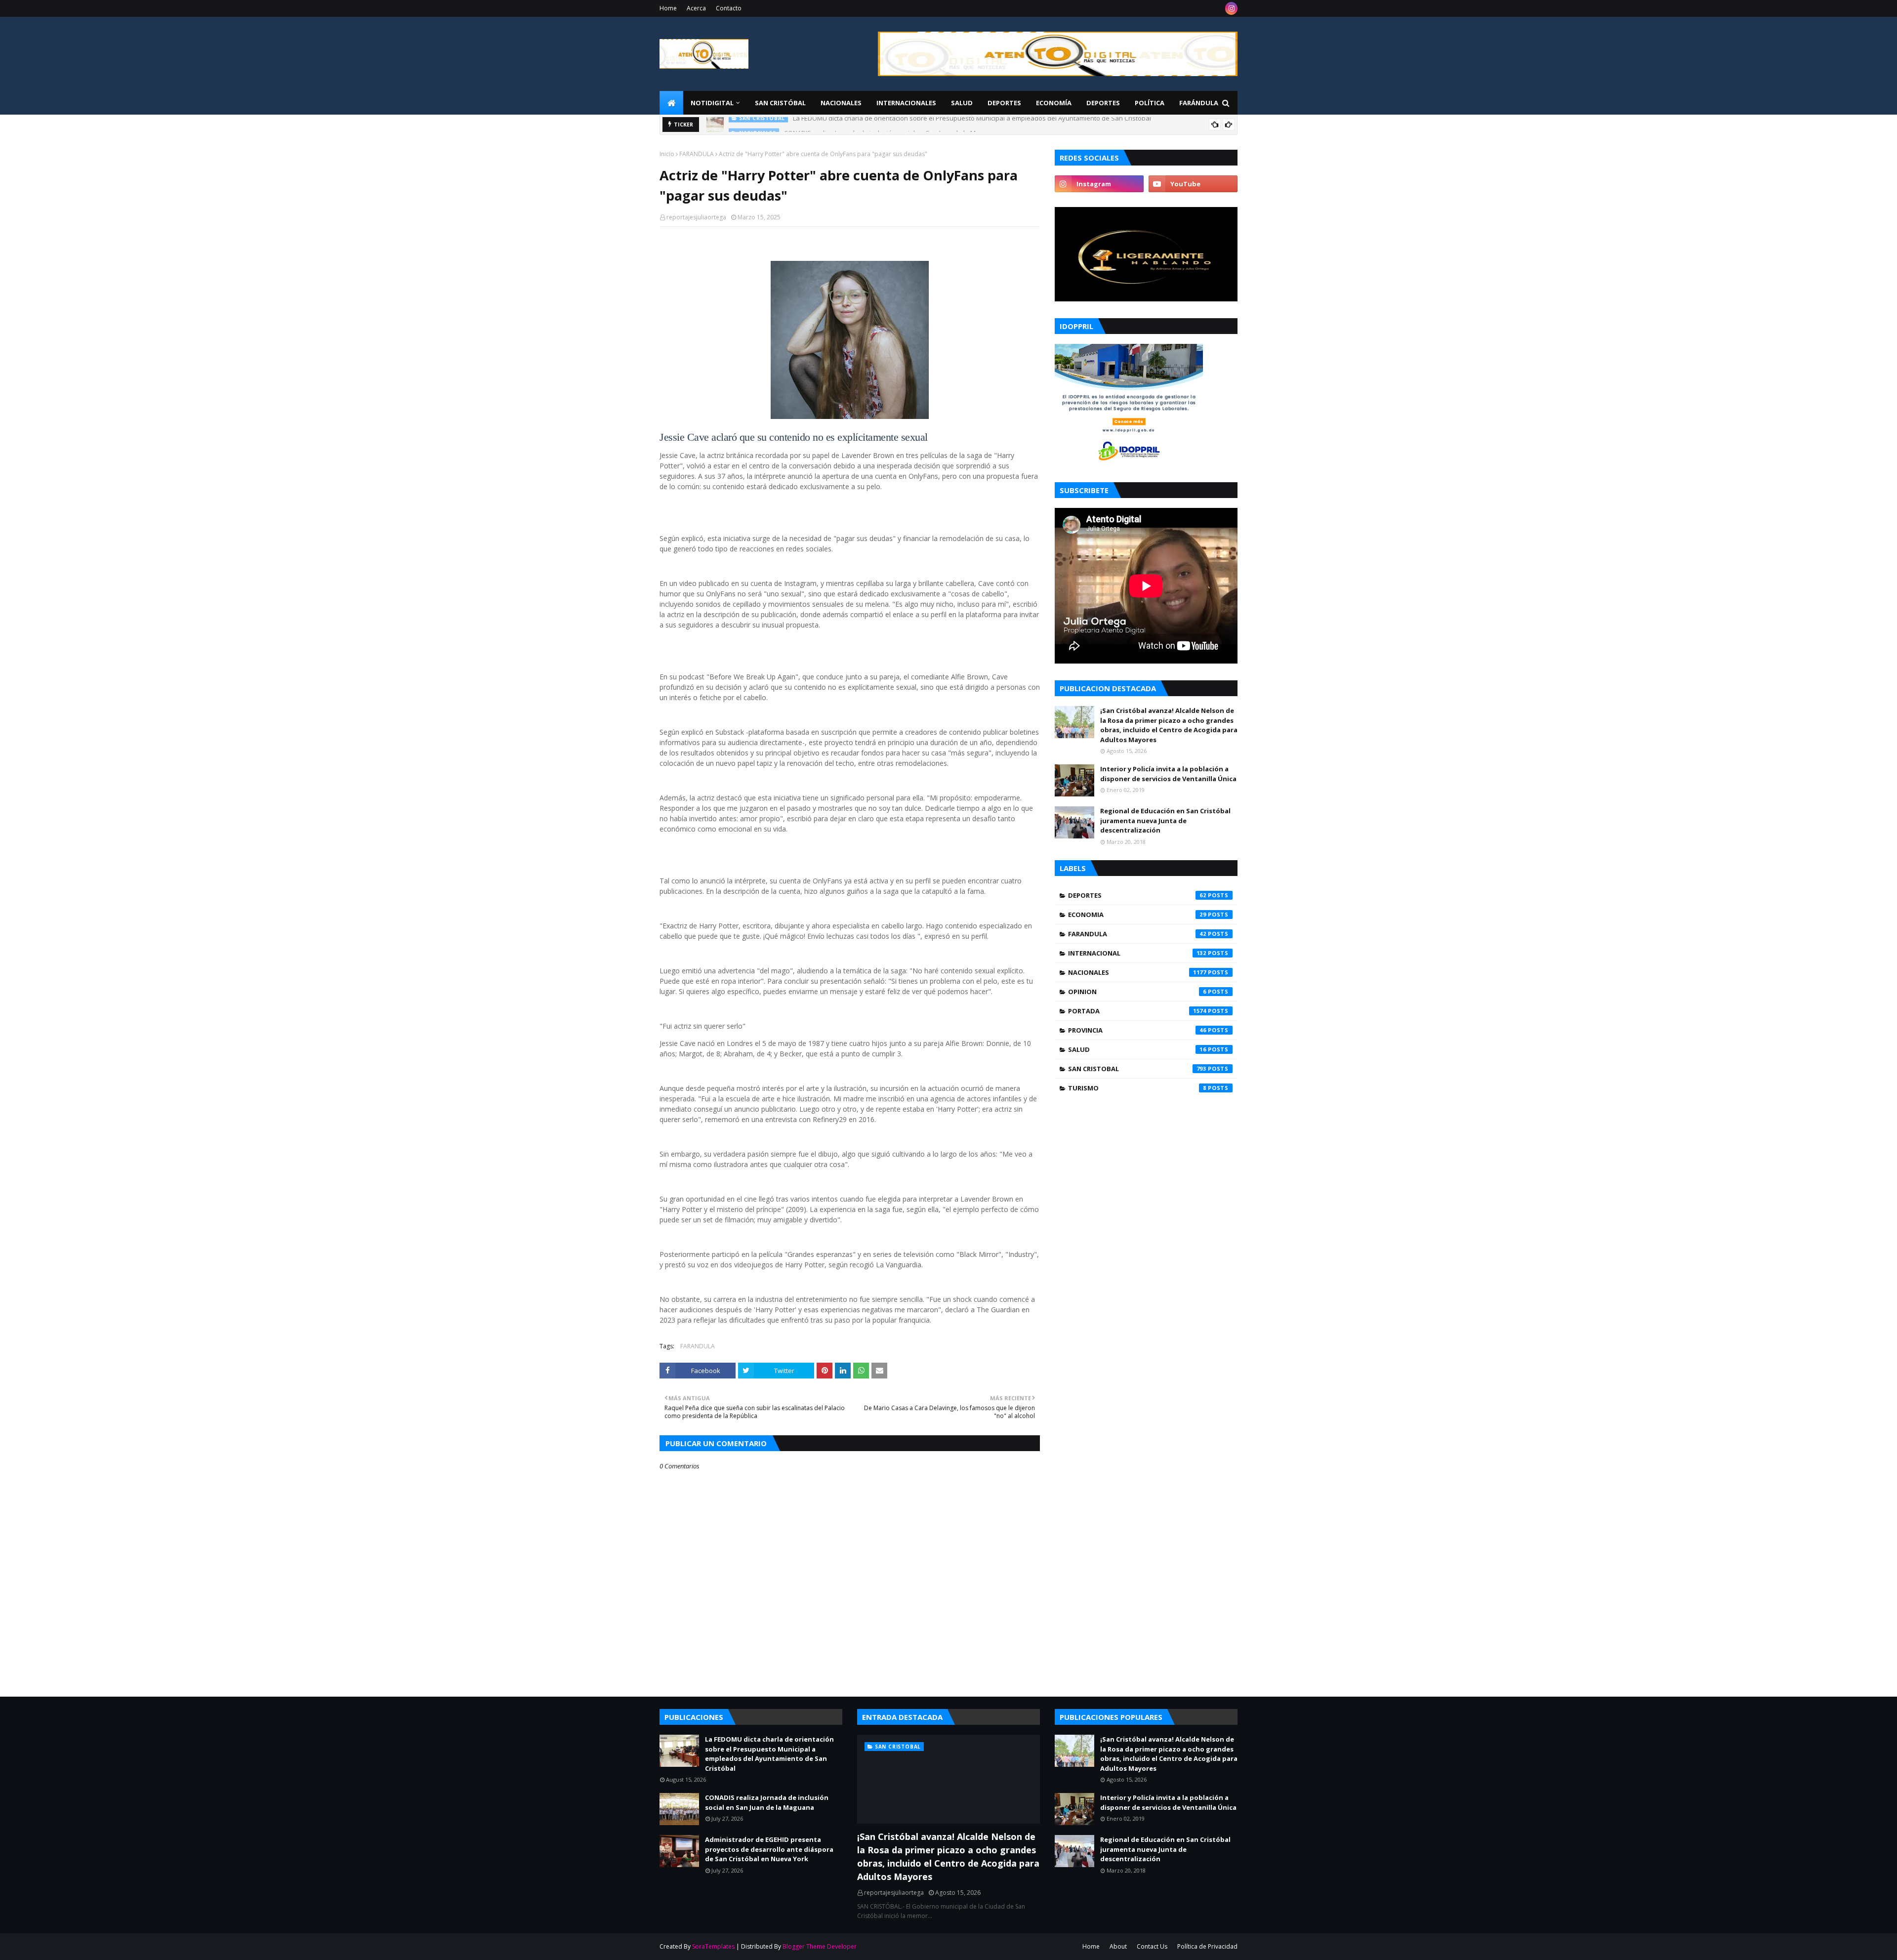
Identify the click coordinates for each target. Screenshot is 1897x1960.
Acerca (696, 8)
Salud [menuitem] (962, 103)
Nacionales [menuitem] (841, 103)
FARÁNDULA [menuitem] (1199, 103)
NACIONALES (1137, 972)
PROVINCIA (1137, 1030)
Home (668, 8)
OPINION (1137, 992)
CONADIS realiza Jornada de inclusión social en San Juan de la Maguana (891, 125)
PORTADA (1137, 1011)
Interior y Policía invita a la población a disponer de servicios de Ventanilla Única (1168, 774)
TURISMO (1137, 1088)
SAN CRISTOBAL (1137, 1069)
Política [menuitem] (1150, 103)
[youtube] (1193, 184)
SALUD (1137, 1049)
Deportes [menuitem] (1004, 103)
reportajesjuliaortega (696, 217)
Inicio (667, 154)
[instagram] (1231, 8)
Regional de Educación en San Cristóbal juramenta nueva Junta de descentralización (1165, 820)
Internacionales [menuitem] (906, 103)
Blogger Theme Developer (820, 1946)
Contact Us (1152, 1946)
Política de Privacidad (1207, 1946)
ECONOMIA (1137, 915)
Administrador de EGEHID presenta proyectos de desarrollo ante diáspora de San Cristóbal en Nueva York (769, 1849)
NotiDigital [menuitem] (712, 103)
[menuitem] (671, 103)
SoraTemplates (713, 1946)
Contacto (729, 8)
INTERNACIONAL (1137, 953)
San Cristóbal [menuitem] (780, 103)
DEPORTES (1137, 895)
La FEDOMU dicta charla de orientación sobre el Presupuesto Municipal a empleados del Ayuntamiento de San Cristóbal (769, 1754)
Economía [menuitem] (1054, 103)
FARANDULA (697, 154)
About (1118, 1946)
